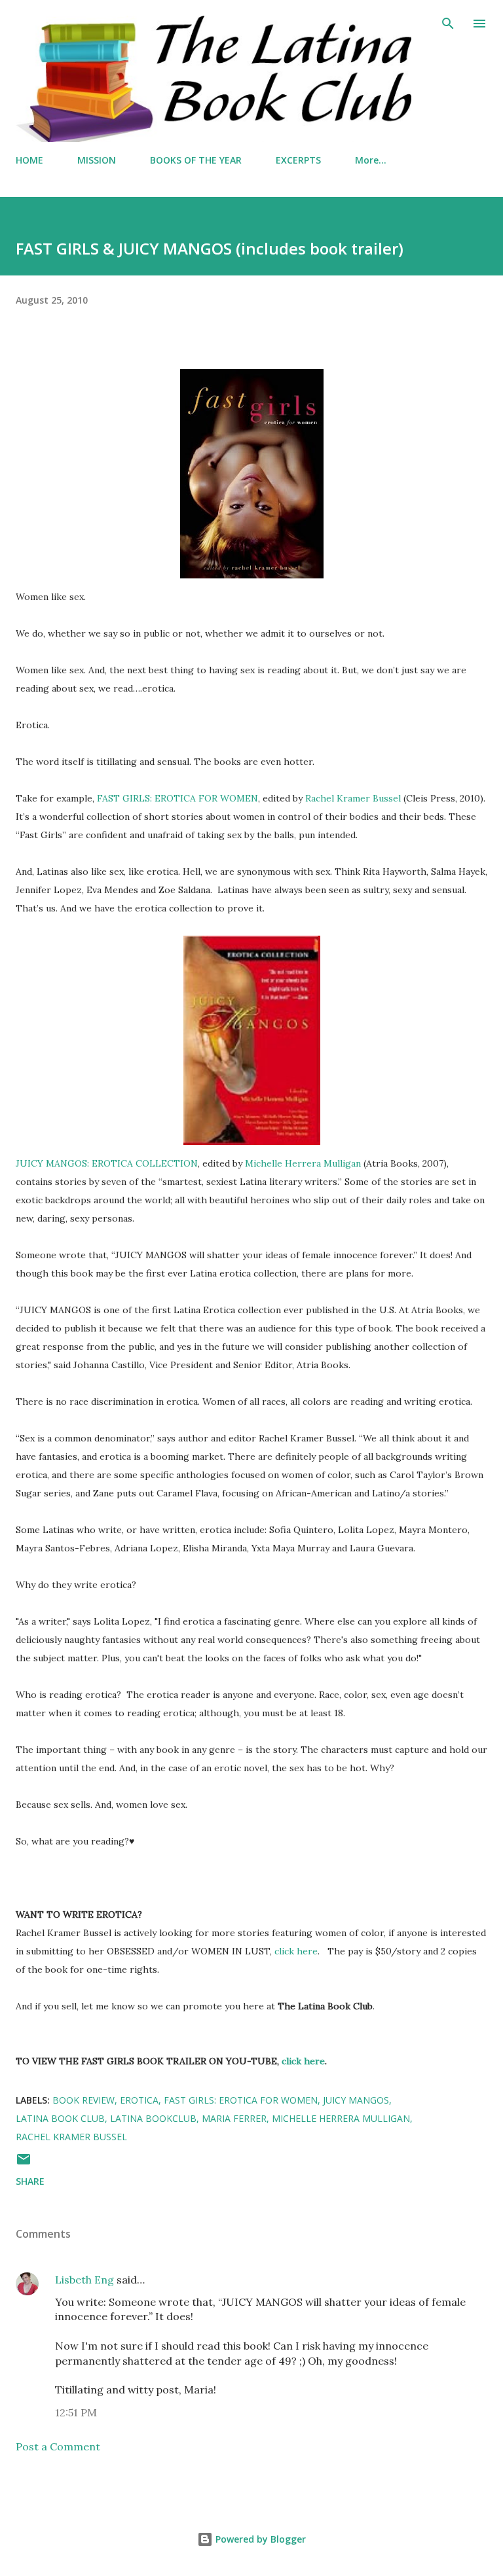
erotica (139, 2100)
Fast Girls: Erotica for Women (241, 2100)
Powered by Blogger (259, 2539)
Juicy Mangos (356, 2100)
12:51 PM (76, 2412)
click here (296, 1951)
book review (84, 2100)
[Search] (448, 24)
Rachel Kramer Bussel (353, 798)
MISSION (97, 160)
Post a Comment (58, 2446)
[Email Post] (24, 2163)
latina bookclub (153, 2118)
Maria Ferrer (234, 2118)
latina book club (60, 2118)
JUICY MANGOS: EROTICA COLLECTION (107, 1163)
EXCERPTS (298, 160)
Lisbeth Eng (84, 2280)
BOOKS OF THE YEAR (196, 160)
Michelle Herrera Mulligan (303, 1163)
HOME (29, 160)
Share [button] (30, 2181)
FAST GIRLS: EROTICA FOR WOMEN (177, 798)
